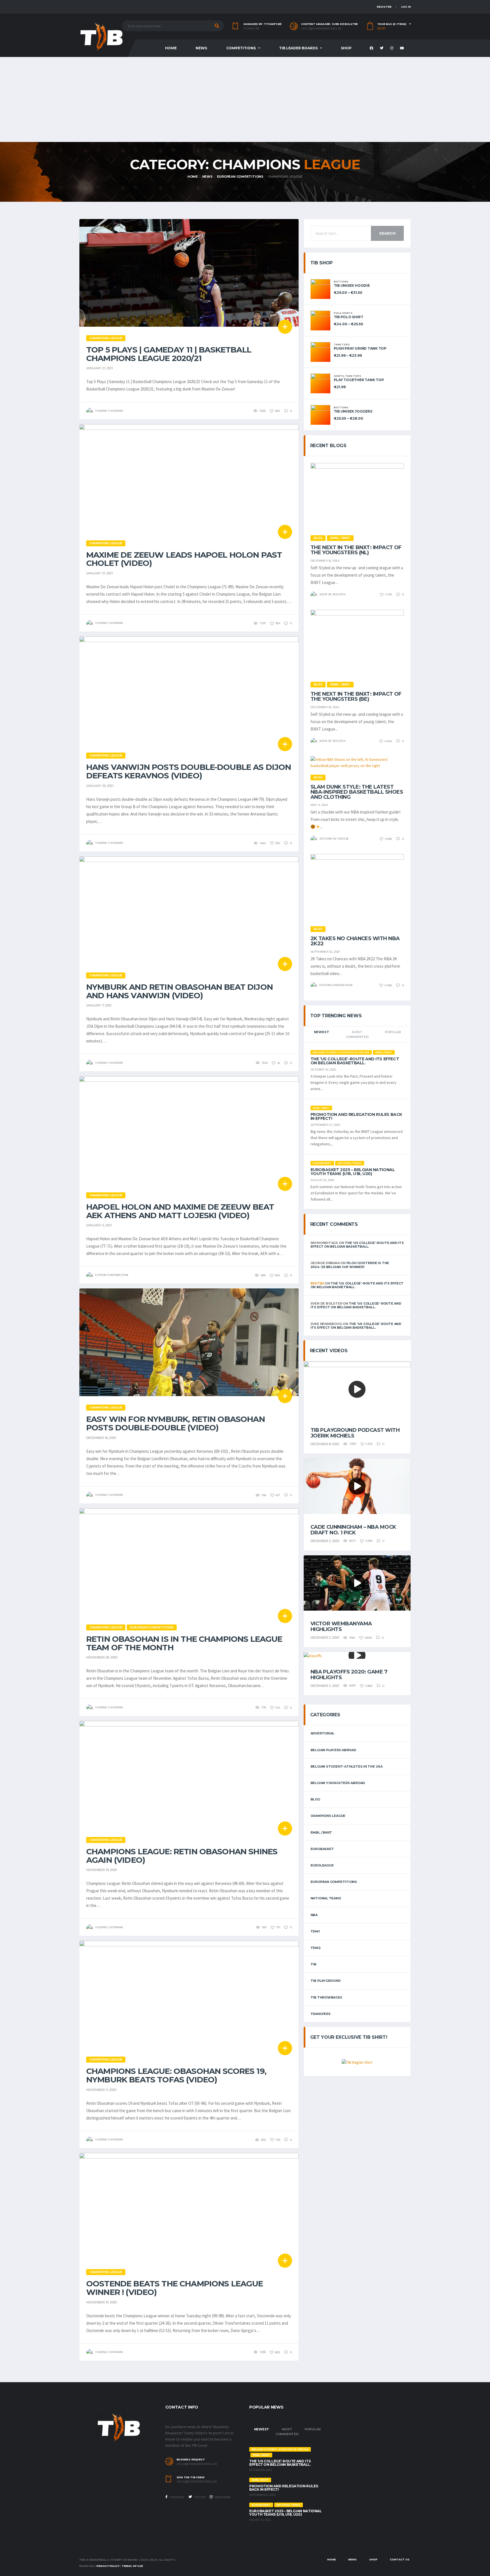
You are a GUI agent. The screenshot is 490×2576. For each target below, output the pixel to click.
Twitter (199, 2497)
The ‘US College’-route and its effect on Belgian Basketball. (355, 1061)
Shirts (339, 376)
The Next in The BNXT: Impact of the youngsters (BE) (356, 696)
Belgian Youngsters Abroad (338, 1783)
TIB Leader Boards (298, 48)
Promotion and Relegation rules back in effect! (356, 1116)
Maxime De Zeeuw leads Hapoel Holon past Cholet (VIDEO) (184, 559)
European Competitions (334, 1882)
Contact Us (400, 2559)
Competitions (241, 48)
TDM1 (315, 1931)
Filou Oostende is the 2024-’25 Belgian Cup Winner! (350, 1265)
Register (384, 7)
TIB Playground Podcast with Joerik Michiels (355, 1433)
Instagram (222, 2497)
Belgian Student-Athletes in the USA (347, 1766)
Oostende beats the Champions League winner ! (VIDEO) (175, 2288)
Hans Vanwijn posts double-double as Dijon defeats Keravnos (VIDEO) (189, 771)
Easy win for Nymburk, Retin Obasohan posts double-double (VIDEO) (176, 1423)
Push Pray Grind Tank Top (360, 348)
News (201, 48)
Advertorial (323, 1733)
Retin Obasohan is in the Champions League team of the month (184, 1643)
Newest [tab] (322, 1032)
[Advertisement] (245, 99)
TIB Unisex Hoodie (352, 285)
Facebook (177, 2497)
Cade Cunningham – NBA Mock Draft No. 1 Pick (353, 1530)
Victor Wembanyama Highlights (341, 1626)
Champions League (328, 1816)
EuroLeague (322, 1865)
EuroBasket (322, 1849)
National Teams (326, 1898)
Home (171, 48)
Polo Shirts (343, 313)
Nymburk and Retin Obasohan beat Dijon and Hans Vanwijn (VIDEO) (179, 991)
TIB (313, 1964)
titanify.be (252, 29)
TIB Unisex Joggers (353, 411)
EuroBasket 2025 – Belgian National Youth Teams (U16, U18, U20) (353, 1172)
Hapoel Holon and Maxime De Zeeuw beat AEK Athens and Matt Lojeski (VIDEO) (180, 1211)
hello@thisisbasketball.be (321, 29)
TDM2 (316, 1948)
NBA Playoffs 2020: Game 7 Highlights (349, 1675)
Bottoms (341, 282)
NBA (314, 1915)
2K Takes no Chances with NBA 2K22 (355, 941)
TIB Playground (326, 1981)
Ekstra (317, 1283)
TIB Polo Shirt (349, 317)
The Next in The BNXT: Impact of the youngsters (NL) (356, 550)
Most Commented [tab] (357, 1034)
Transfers (321, 2014)
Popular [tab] (393, 1032)
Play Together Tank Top (359, 380)
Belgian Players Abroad (333, 1750)
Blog (315, 1799)
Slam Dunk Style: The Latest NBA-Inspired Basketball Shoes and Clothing (357, 792)
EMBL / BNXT (321, 1832)
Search (387, 233)
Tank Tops (342, 345)
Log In (406, 7)
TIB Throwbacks (326, 1997)
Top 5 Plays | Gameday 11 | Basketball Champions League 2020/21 (169, 354)
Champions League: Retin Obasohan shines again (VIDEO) (182, 1856)
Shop (346, 48)
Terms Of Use (132, 2566)
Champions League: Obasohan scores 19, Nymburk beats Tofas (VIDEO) (176, 2075)
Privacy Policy (108, 2566)
